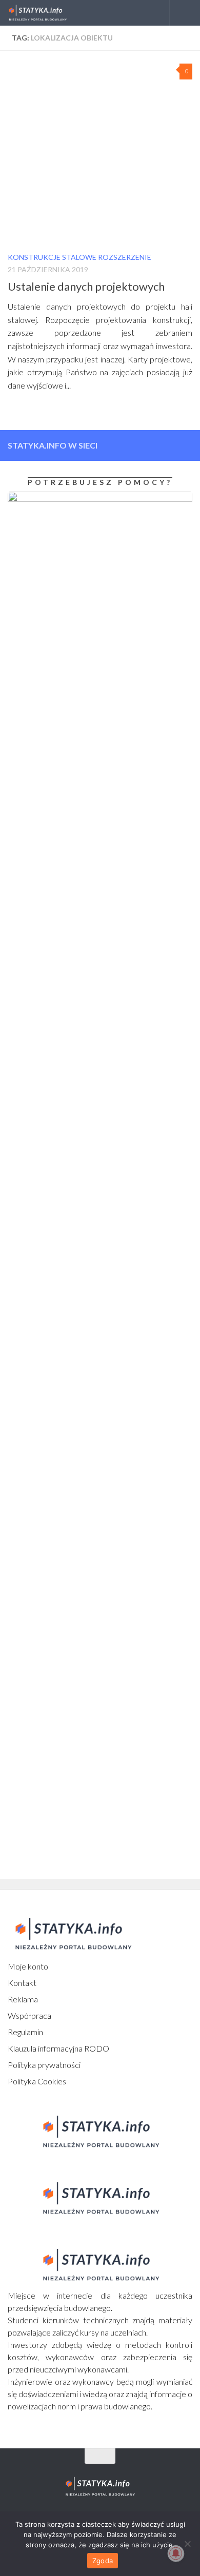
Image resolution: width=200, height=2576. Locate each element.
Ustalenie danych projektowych (86, 286)
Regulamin (25, 2032)
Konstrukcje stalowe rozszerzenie (79, 257)
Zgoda (103, 2561)
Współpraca (29, 2015)
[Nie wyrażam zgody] (187, 2544)
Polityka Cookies (37, 2081)
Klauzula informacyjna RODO (58, 2048)
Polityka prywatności (44, 2065)
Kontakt (22, 1983)
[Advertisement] (72, 1350)
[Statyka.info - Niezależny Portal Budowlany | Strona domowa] (47, 13)
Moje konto (28, 1966)
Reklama (23, 1999)
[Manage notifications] (176, 2553)
